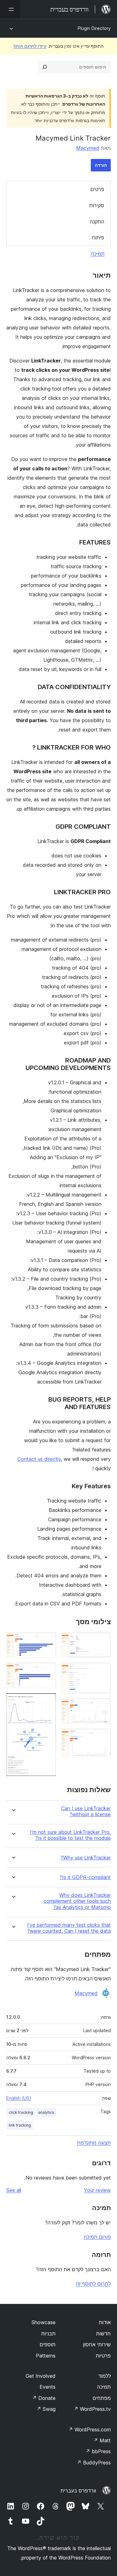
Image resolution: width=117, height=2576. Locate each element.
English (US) (19, 2098)
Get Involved (41, 2376)
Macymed (88, 148)
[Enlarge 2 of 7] (102, 1671)
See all (14, 2190)
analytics (46, 2112)
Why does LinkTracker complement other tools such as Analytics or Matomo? (77, 1901)
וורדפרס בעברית (78, 2491)
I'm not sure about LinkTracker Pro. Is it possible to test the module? (70, 1835)
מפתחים (102, 2398)
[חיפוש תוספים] (45, 67)
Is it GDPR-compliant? (85, 1877)
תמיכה (98, 254)
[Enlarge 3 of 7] (102, 1707)
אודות (105, 2322)
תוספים (48, 2344)
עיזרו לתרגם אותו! (30, 46)
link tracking (20, 2125)
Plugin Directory (94, 28)
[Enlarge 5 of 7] (48, 1641)
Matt (102, 2440)
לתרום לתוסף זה (93, 2284)
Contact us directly (39, 1459)
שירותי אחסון (97, 2344)
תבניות (48, 2334)
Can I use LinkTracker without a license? (86, 1811)
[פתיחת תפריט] (10, 9)
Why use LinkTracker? (86, 1858)
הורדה (101, 165)
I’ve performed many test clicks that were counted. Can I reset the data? (69, 1928)
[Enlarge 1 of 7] (102, 1641)
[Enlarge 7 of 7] (48, 1701)
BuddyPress (94, 2463)
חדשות (103, 2334)
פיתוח (98, 237)
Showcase (44, 2322)
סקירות (97, 205)
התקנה (97, 222)
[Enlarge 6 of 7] (48, 1671)
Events (48, 2387)
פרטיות (103, 2356)
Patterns (46, 2356)
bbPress (98, 2451)
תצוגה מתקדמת (94, 2143)
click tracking (21, 2112)
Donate (44, 2398)
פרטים (97, 189)
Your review (97, 2190)
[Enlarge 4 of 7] (102, 1737)
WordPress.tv (92, 2409)
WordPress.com (90, 2430)
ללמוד (105, 2376)
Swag (46, 2409)
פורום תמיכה (97, 2237)
